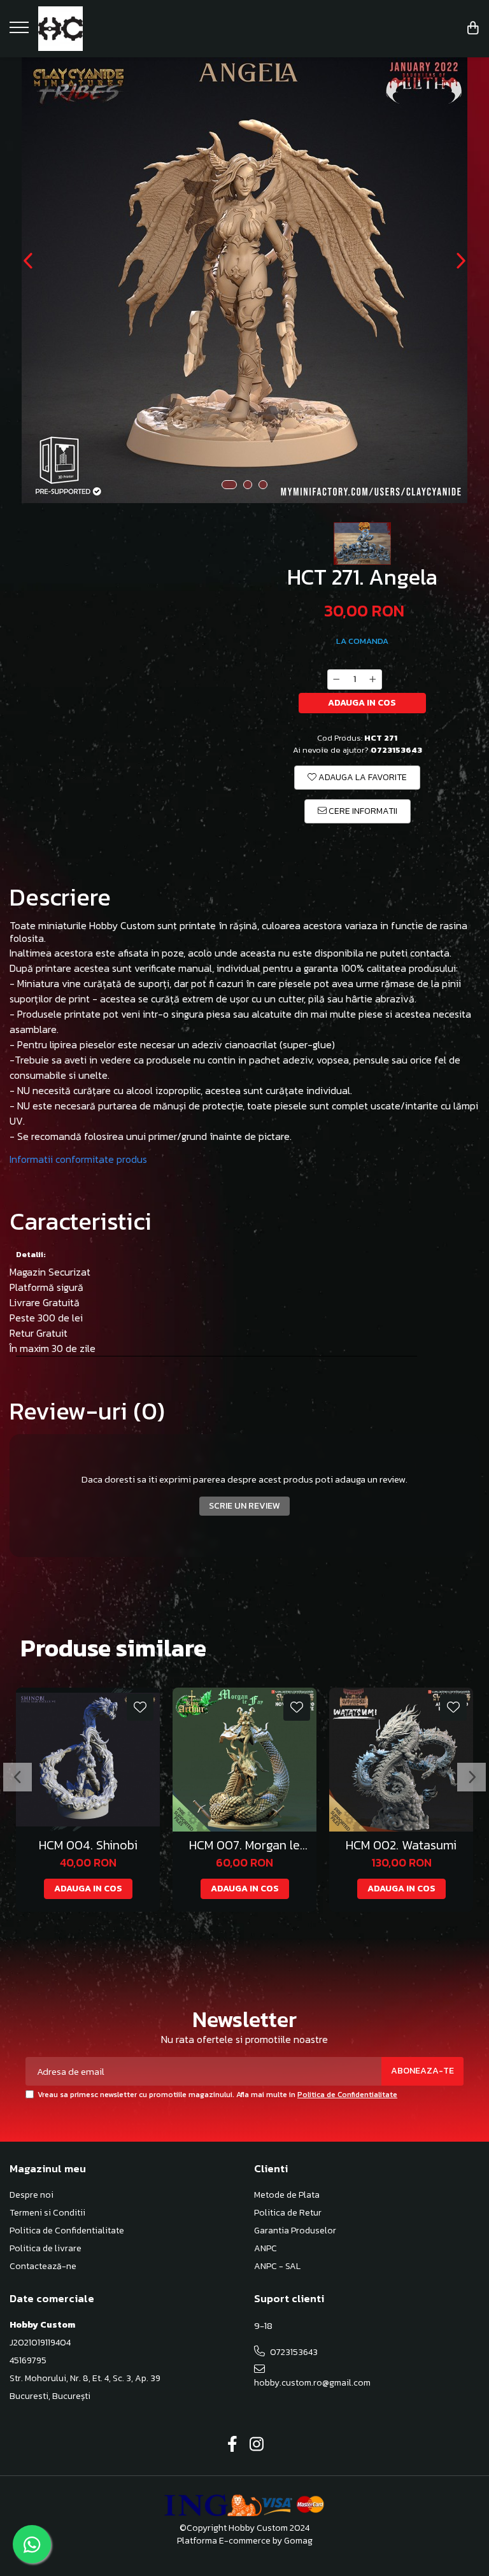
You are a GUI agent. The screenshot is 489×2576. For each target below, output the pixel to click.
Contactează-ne (43, 2266)
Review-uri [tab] (87, 1411)
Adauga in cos (362, 703)
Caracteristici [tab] (81, 1221)
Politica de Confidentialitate (347, 2095)
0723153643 (293, 2352)
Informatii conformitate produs (78, 1159)
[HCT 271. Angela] (244, 280)
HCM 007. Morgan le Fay (244, 1845)
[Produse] (21, 31)
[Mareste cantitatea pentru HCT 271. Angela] (373, 680)
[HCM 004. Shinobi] (88, 1760)
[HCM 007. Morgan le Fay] (244, 1760)
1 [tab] (229, 485)
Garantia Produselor (295, 2231)
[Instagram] (257, 2445)
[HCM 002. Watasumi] (401, 1760)
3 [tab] (263, 485)
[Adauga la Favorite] (140, 1707)
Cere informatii (362, 811)
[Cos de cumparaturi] (473, 29)
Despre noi (32, 2195)
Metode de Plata (287, 2195)
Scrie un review (244, 1506)
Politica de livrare (46, 2249)
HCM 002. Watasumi (401, 1845)
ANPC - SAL (277, 2266)
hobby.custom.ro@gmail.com (310, 2383)
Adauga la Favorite (362, 777)
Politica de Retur (288, 2213)
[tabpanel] (244, 280)
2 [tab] (248, 485)
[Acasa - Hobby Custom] (89, 29)
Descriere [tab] (60, 897)
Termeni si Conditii (47, 2213)
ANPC (266, 2249)
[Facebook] (233, 2445)
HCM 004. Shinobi (88, 1845)
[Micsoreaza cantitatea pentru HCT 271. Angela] (336, 680)
